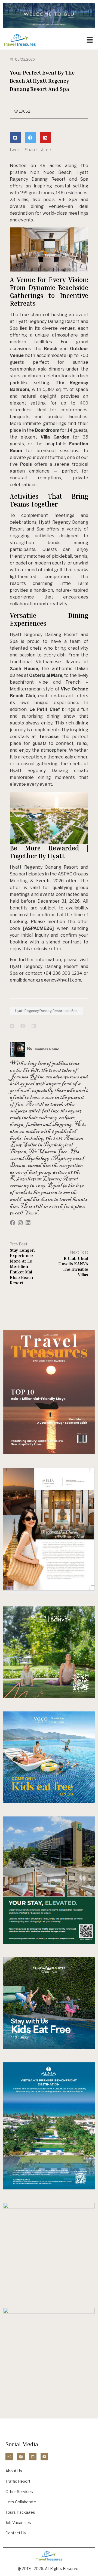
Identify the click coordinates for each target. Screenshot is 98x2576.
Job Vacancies (18, 2523)
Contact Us (16, 2533)
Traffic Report (18, 2481)
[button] (90, 40)
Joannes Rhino (47, 1049)
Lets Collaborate (21, 2502)
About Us (14, 2471)
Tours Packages (20, 2512)
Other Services (19, 2492)
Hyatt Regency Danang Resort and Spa (46, 1011)
